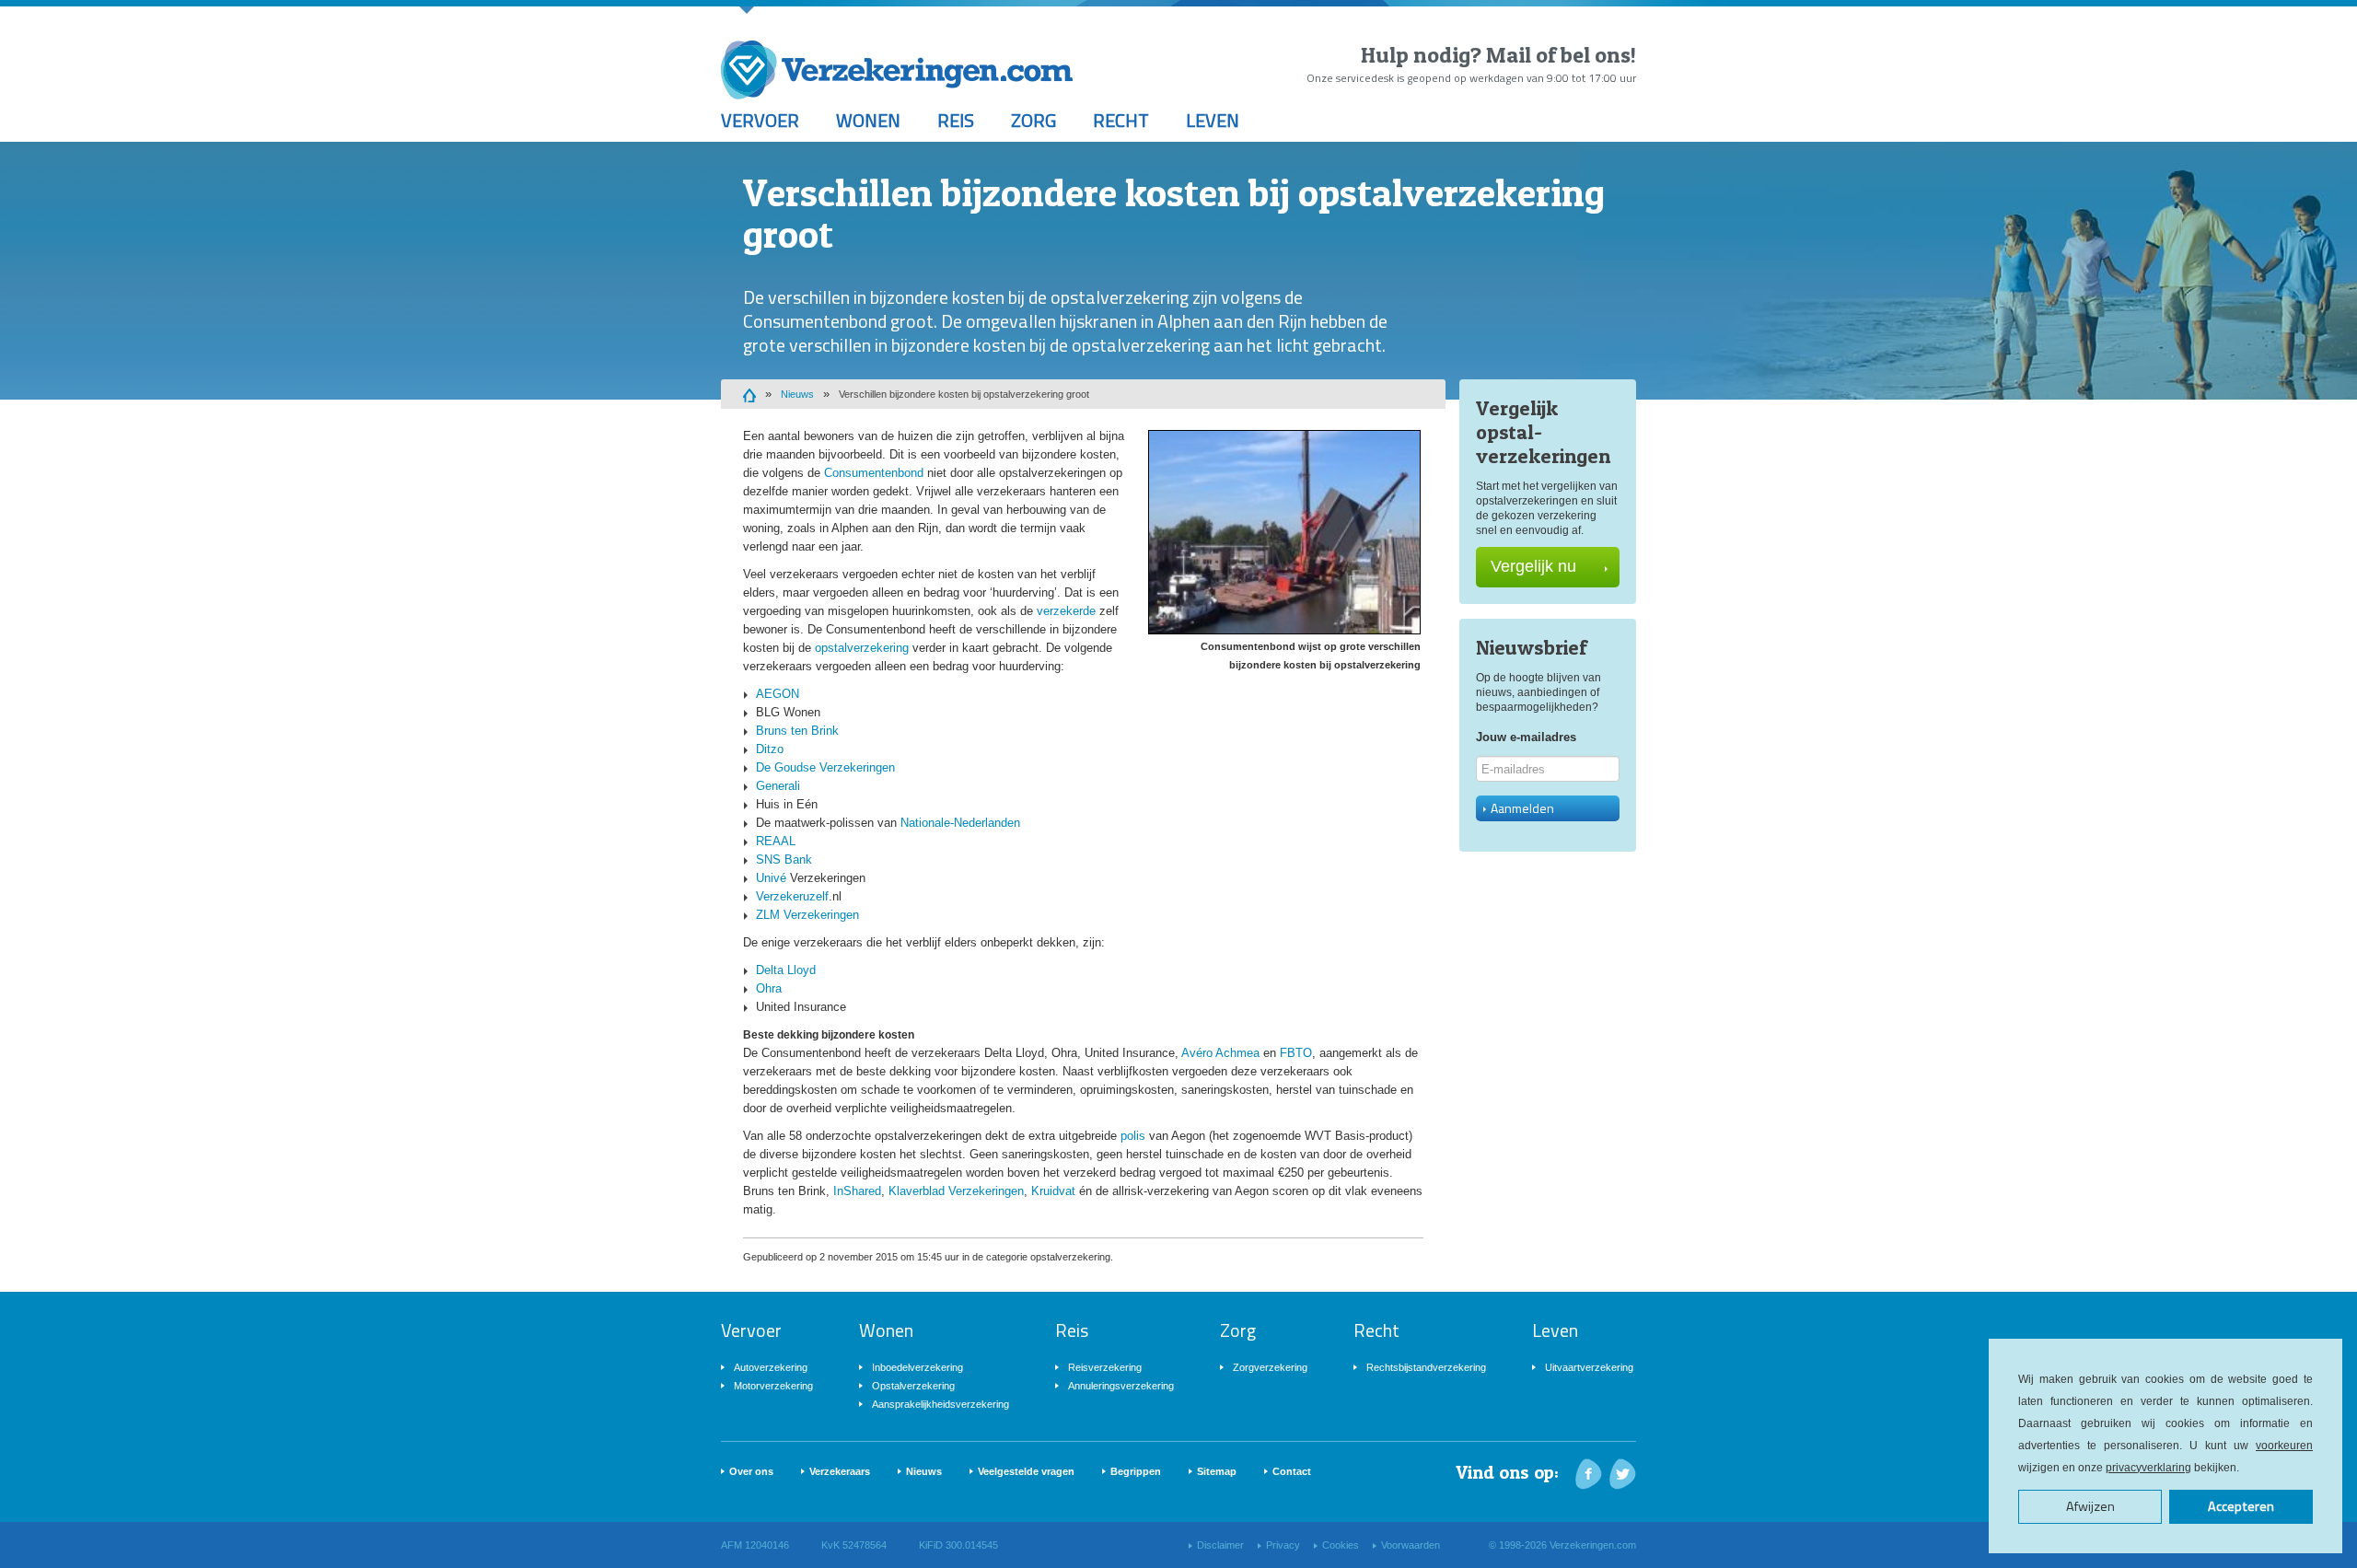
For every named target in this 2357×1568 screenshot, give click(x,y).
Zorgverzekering (1270, 1367)
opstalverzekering (862, 648)
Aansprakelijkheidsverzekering (940, 1404)
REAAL (776, 841)
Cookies (1341, 1545)
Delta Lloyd (786, 970)
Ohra (769, 988)
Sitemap (1217, 1471)
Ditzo (770, 749)
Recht (1121, 120)
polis (1133, 1136)
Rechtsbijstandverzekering (1426, 1367)
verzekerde (1066, 611)
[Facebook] (1589, 1474)
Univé (771, 878)
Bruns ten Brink (797, 731)
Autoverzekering (771, 1367)
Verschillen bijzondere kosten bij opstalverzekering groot (964, 394)
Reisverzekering (1105, 1367)
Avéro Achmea (1220, 1053)
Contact (1292, 1471)
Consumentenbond (874, 473)
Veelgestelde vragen (1026, 1471)
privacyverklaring (2148, 1468)
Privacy (1283, 1545)
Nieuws (797, 394)
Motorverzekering (773, 1386)
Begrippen (1136, 1471)
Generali (778, 786)
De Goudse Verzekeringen (825, 767)
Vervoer (760, 120)
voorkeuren (2284, 1446)
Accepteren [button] (2241, 1506)
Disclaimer (1220, 1545)
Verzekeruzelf (792, 896)
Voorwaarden (1411, 1545)
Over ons (751, 1471)
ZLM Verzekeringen (807, 915)
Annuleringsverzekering (1121, 1386)
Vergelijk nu (1533, 566)
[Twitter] (1623, 1474)
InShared (857, 1191)
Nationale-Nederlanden (960, 823)
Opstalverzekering (913, 1386)
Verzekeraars (840, 1471)
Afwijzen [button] (2090, 1506)
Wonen (868, 120)
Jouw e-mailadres (1526, 737)
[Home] (749, 394)
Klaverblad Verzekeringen (956, 1191)
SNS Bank (784, 859)
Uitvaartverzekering (1589, 1367)
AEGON (778, 694)
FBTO (1296, 1053)
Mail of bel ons (1558, 55)
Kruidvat (1053, 1191)
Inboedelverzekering (917, 1367)
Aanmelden (1522, 808)
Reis (956, 120)
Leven (1213, 120)
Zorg (1033, 120)
